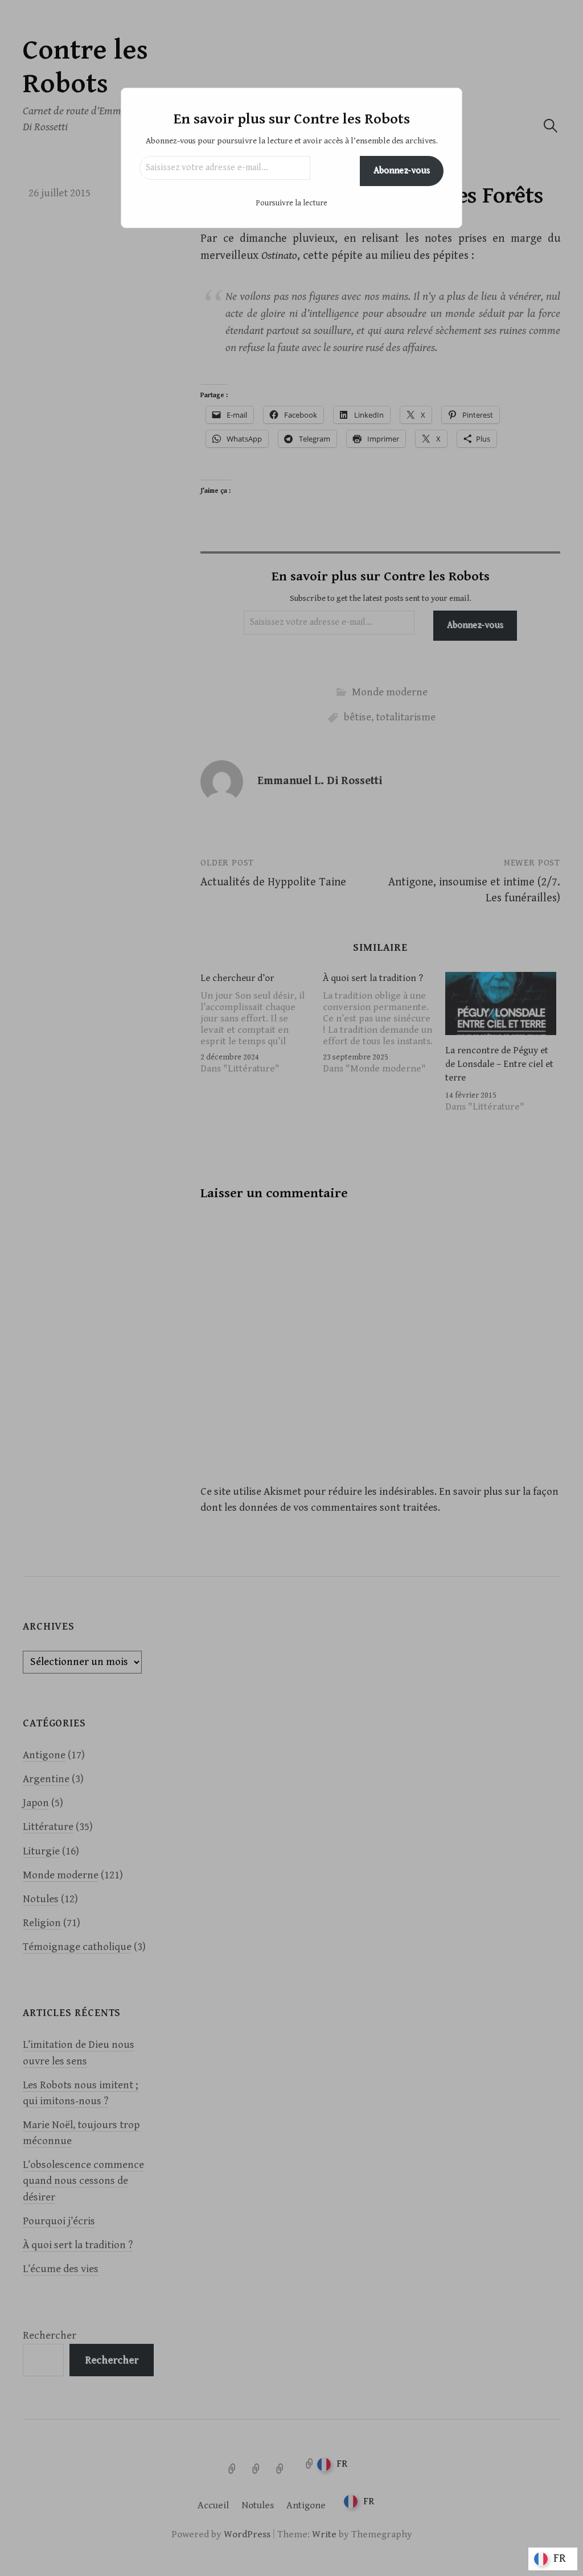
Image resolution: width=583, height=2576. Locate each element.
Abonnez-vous (402, 170)
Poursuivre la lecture (291, 203)
